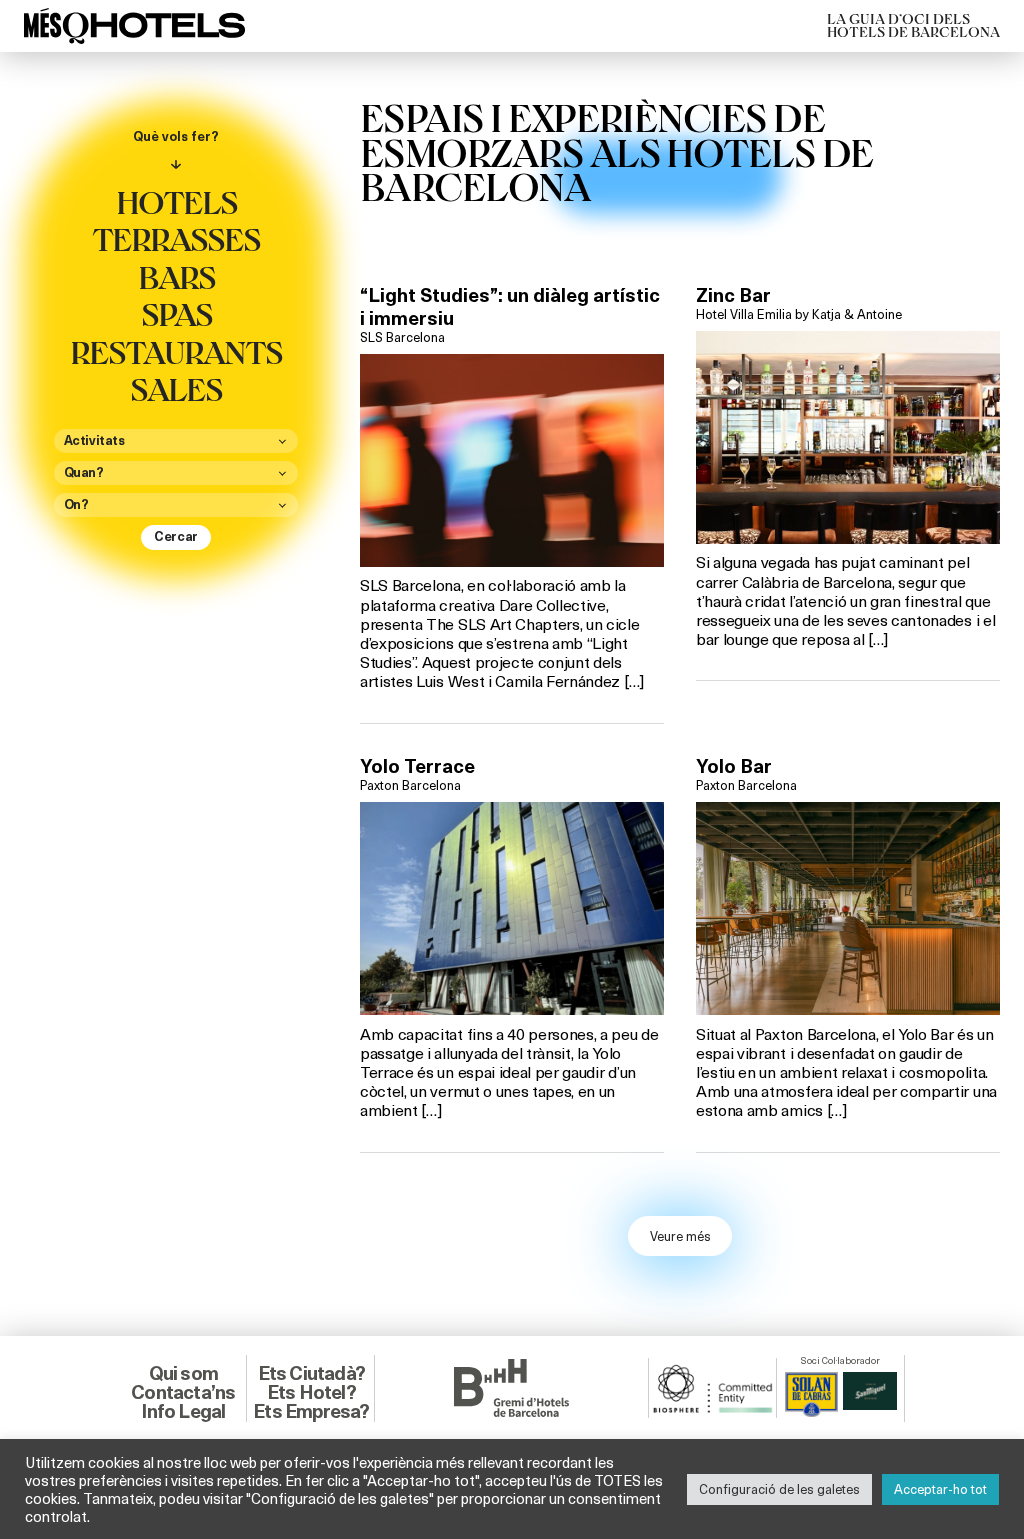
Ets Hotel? (311, 1392)
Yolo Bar (734, 766)
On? (76, 505)
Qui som (183, 1373)
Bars (176, 276)
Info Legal (183, 1411)
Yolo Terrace (417, 766)
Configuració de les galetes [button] (779, 1489)
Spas (176, 313)
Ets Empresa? (311, 1411)
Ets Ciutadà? (311, 1373)
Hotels (176, 201)
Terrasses (176, 238)
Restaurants (176, 351)
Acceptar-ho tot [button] (940, 1489)
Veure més (680, 1236)
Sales (176, 388)
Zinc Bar (733, 295)
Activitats (94, 441)
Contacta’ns (183, 1392)
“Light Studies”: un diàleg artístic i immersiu (510, 306)
